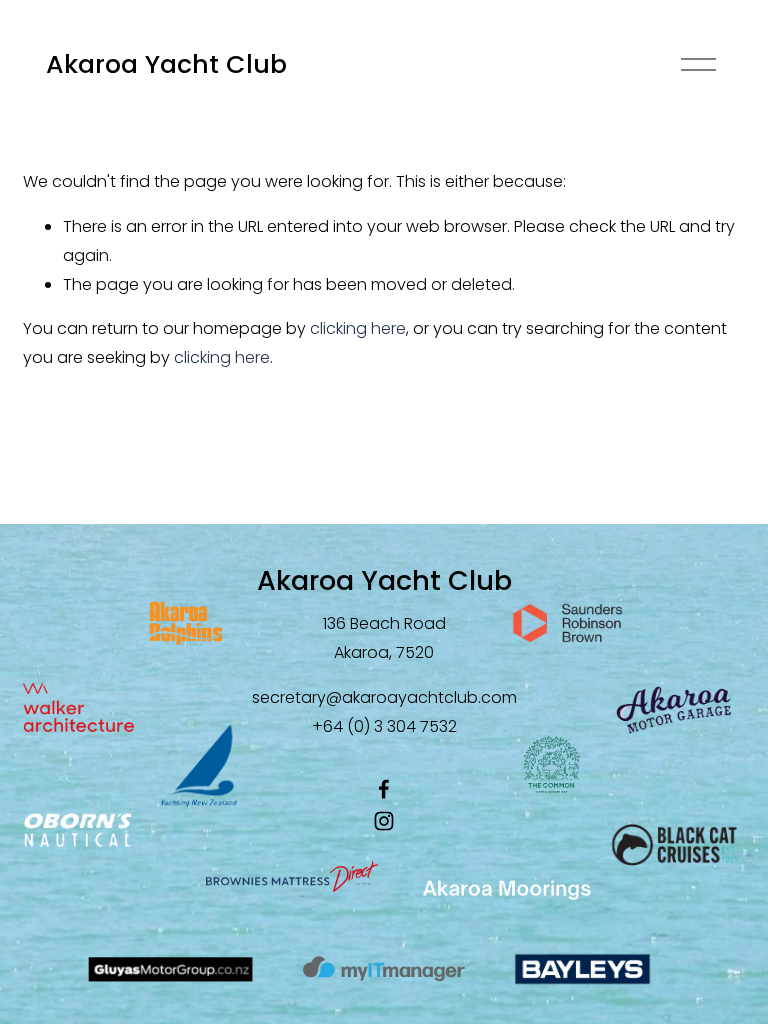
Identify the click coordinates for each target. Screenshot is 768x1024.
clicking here (358, 328)
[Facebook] (384, 789)
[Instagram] (384, 821)
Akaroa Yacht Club (166, 64)
